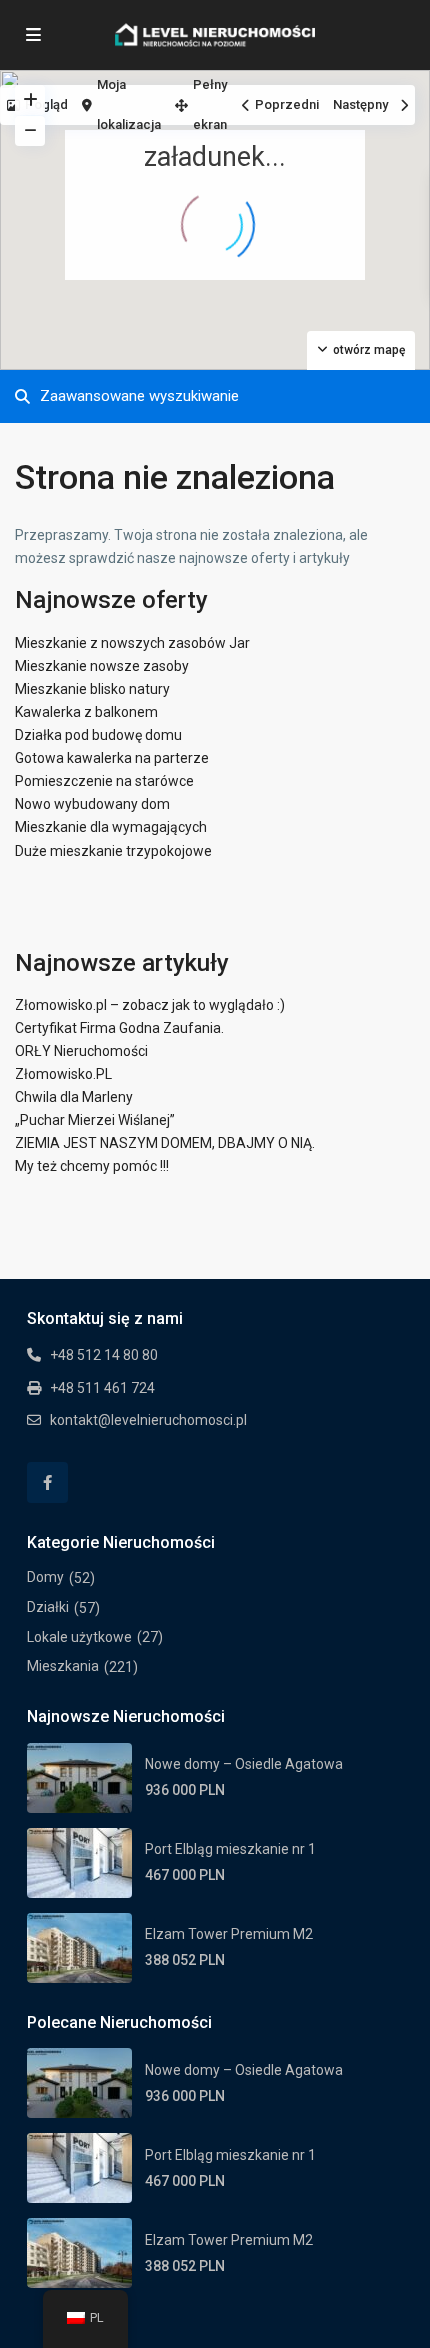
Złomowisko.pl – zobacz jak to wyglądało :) (150, 1005)
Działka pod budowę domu (98, 735)
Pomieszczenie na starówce (104, 781)
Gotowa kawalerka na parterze (112, 758)
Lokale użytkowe (79, 1637)
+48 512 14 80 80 (104, 1355)
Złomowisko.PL (63, 1074)
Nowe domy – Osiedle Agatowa (244, 1764)
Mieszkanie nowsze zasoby (102, 666)
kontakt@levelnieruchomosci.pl (148, 1420)
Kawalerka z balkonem (86, 712)
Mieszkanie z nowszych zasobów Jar (132, 643)
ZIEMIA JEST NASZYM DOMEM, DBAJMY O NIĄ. (165, 1143)
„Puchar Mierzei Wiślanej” (95, 1120)
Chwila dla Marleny (74, 1097)
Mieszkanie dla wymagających (111, 827)
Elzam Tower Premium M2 (229, 1934)
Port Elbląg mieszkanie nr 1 (230, 1849)
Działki (48, 1607)
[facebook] (47, 1482)
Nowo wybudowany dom (92, 804)
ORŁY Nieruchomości (81, 1051)
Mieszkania (63, 1666)
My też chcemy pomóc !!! (92, 1166)
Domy (45, 1577)
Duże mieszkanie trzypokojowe (113, 851)
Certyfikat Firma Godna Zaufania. (119, 1028)
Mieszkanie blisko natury (92, 689)
